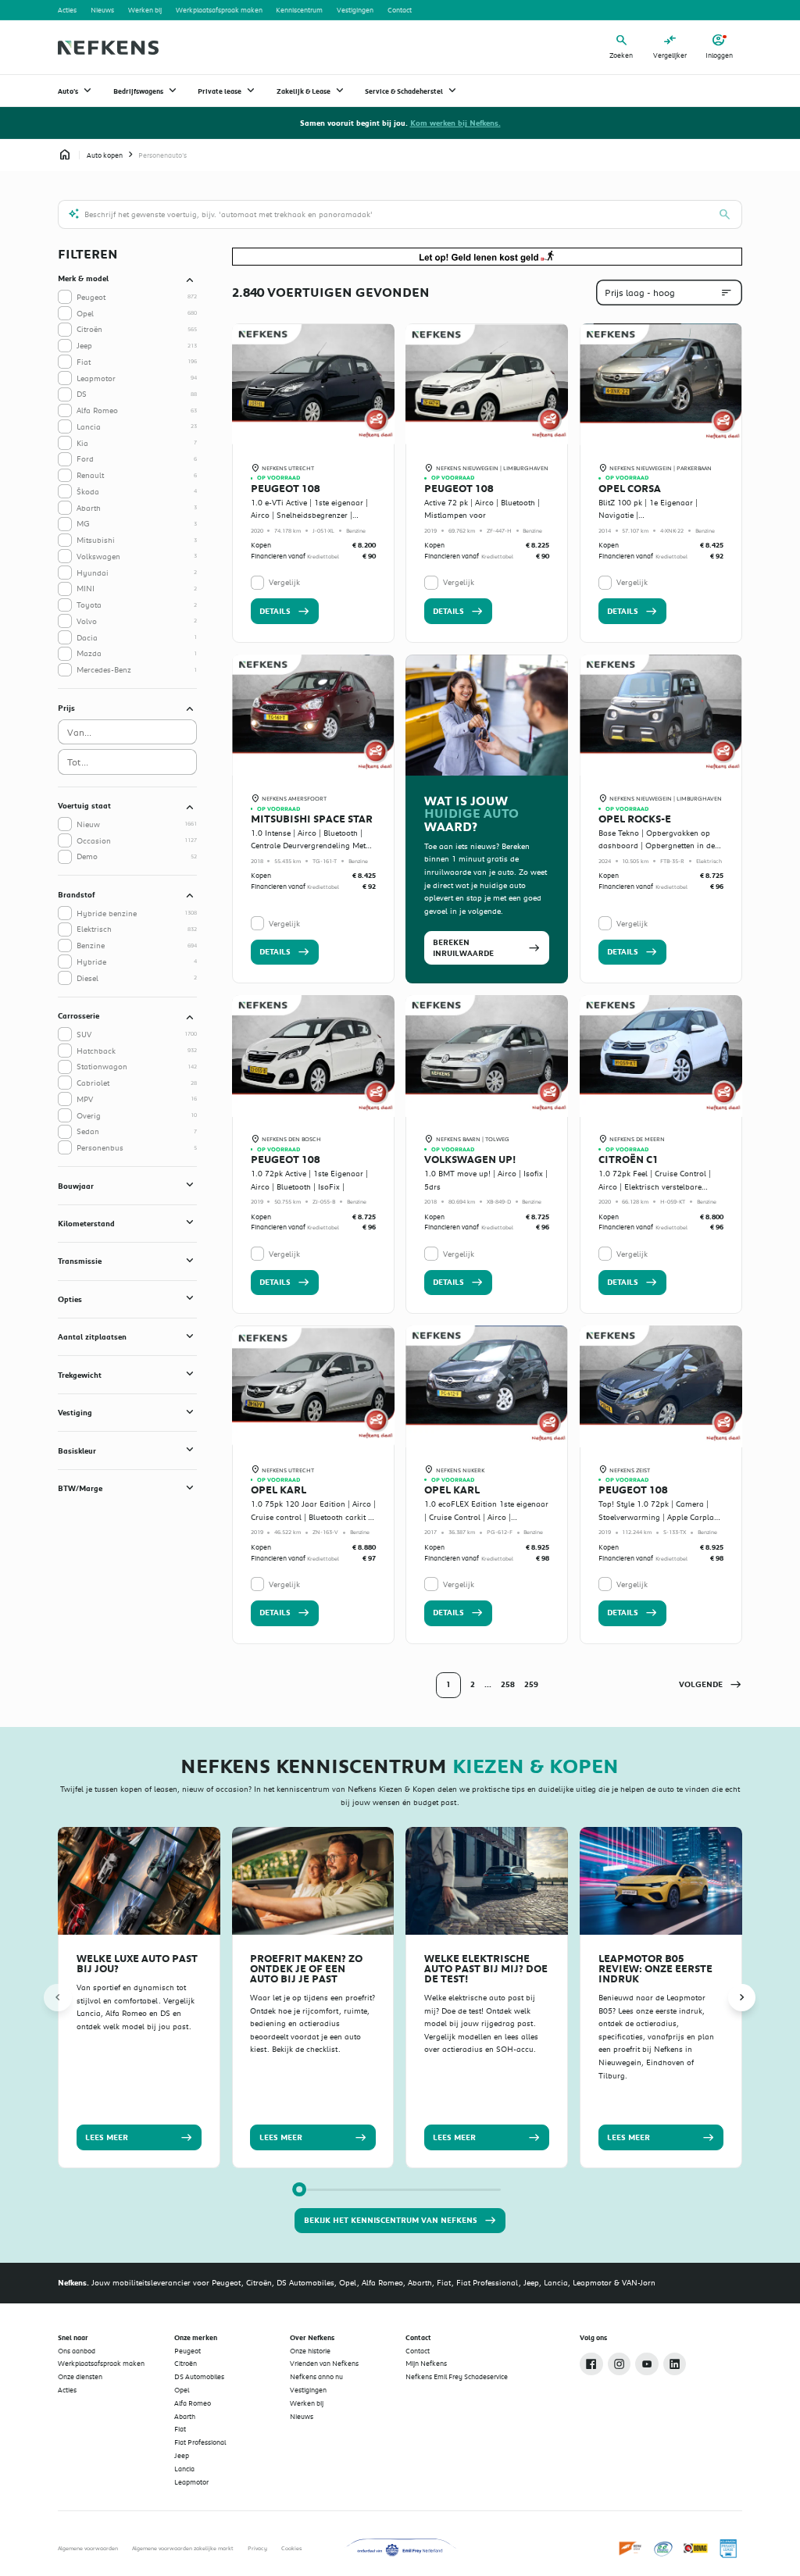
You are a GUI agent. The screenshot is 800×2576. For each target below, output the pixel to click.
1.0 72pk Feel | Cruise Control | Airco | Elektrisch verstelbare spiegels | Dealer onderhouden (655, 1186)
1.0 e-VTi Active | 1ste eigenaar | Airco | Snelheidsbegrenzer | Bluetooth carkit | (309, 515)
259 (531, 1684)
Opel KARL (279, 1490)
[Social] (591, 2364)
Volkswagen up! (470, 1160)
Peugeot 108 (286, 489)
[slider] (299, 2189)
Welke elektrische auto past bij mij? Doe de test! (486, 1969)
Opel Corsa (630, 489)
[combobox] (127, 732)
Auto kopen (105, 155)
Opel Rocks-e (635, 819)
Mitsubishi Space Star (312, 819)
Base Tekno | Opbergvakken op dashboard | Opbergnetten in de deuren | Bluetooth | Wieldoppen (657, 846)
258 (508, 1684)
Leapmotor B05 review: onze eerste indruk (655, 1969)
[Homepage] (65, 155)
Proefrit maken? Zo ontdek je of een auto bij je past (306, 1969)
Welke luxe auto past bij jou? (137, 1964)
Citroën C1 (629, 1160)
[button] (710, 1685)
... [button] (488, 1684)
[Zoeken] (725, 215)
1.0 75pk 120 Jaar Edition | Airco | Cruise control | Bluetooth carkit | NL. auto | (313, 1516)
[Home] (108, 48)
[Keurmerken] (631, 2549)
